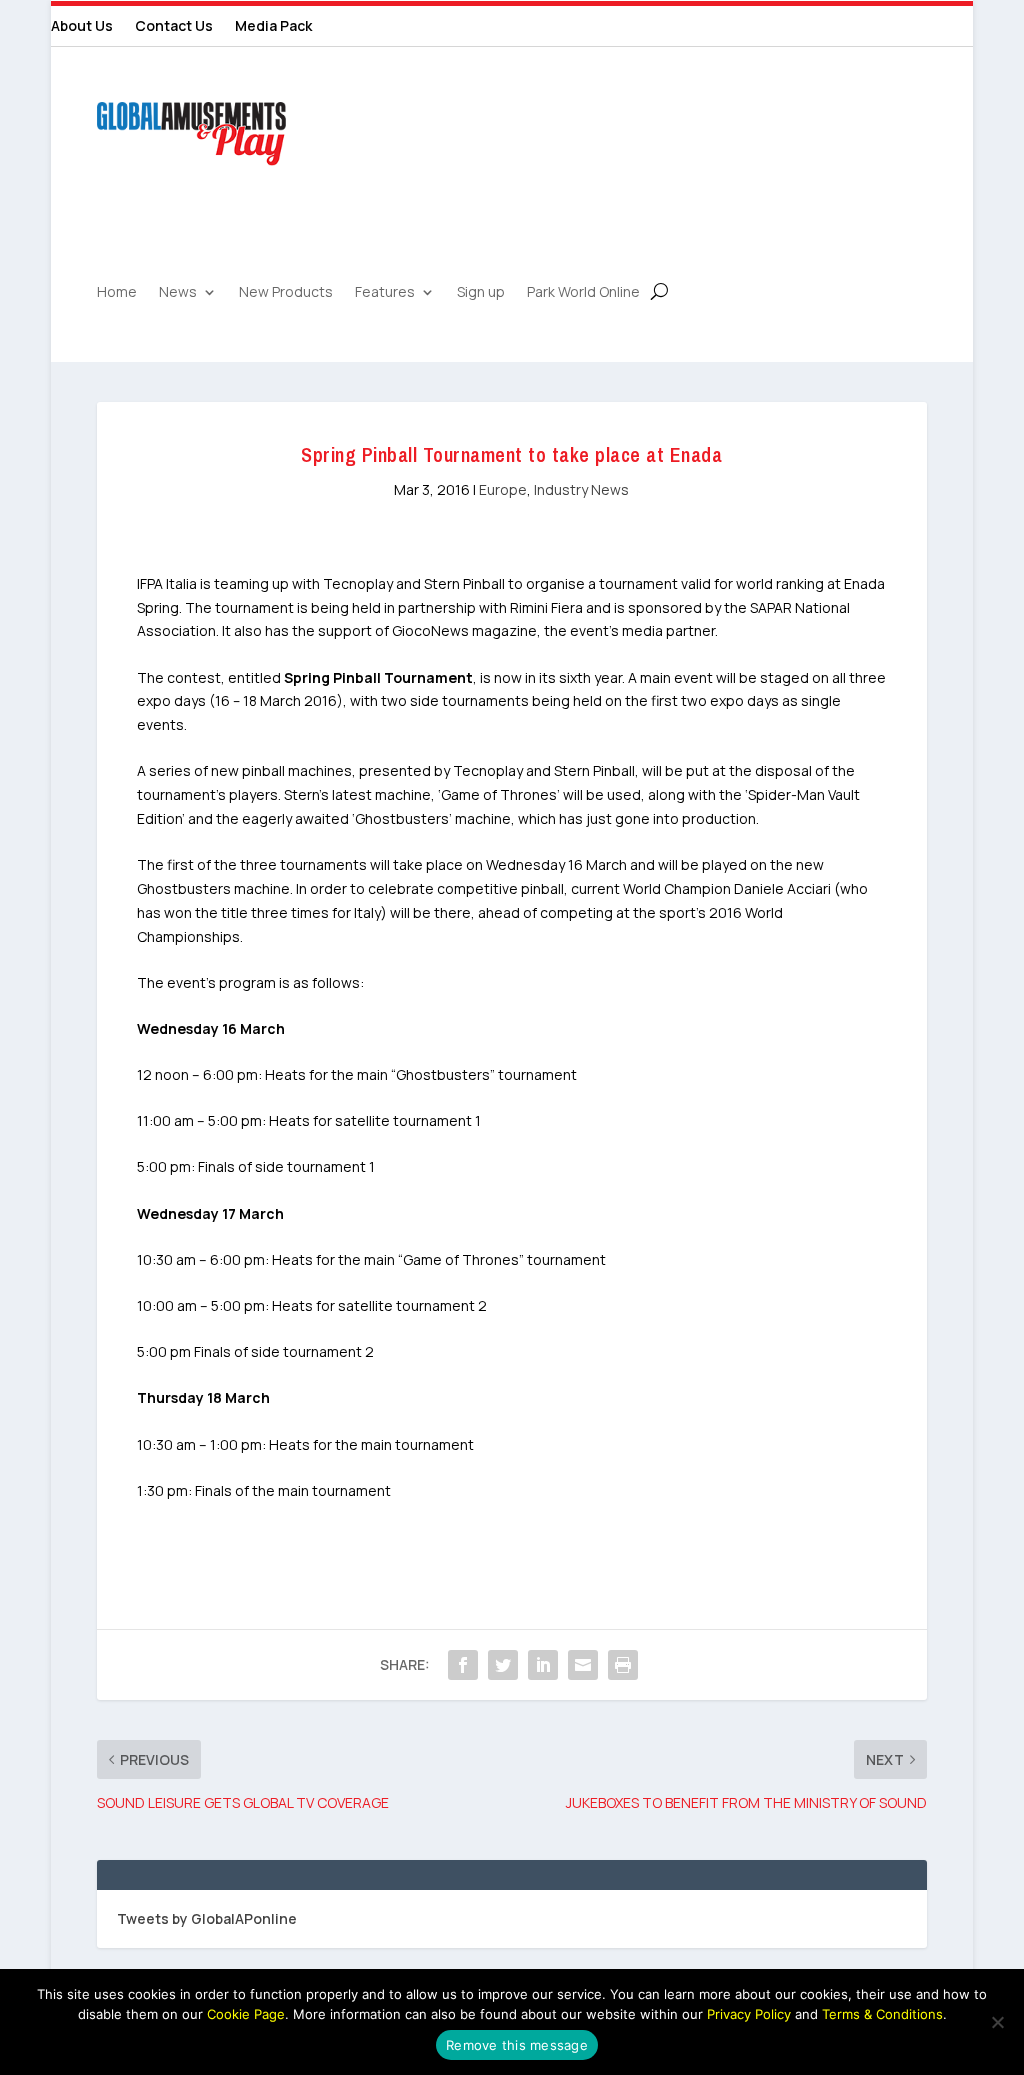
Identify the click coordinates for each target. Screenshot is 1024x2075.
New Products (286, 293)
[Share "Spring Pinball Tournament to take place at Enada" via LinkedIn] (543, 1665)
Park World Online (583, 293)
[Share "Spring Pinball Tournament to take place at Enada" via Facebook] (463, 1665)
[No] (997, 2022)
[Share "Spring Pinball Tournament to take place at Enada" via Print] (623, 1665)
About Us (82, 27)
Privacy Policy (749, 2014)
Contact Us (174, 27)
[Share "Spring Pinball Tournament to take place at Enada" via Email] (583, 1665)
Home (117, 293)
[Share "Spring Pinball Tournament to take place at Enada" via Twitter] (503, 1665)
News (178, 293)
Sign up (481, 293)
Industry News (581, 489)
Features (385, 293)
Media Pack (273, 27)
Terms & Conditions (882, 2014)
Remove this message (517, 2045)
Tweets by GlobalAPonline (207, 1918)
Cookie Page (246, 2014)
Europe (503, 489)
